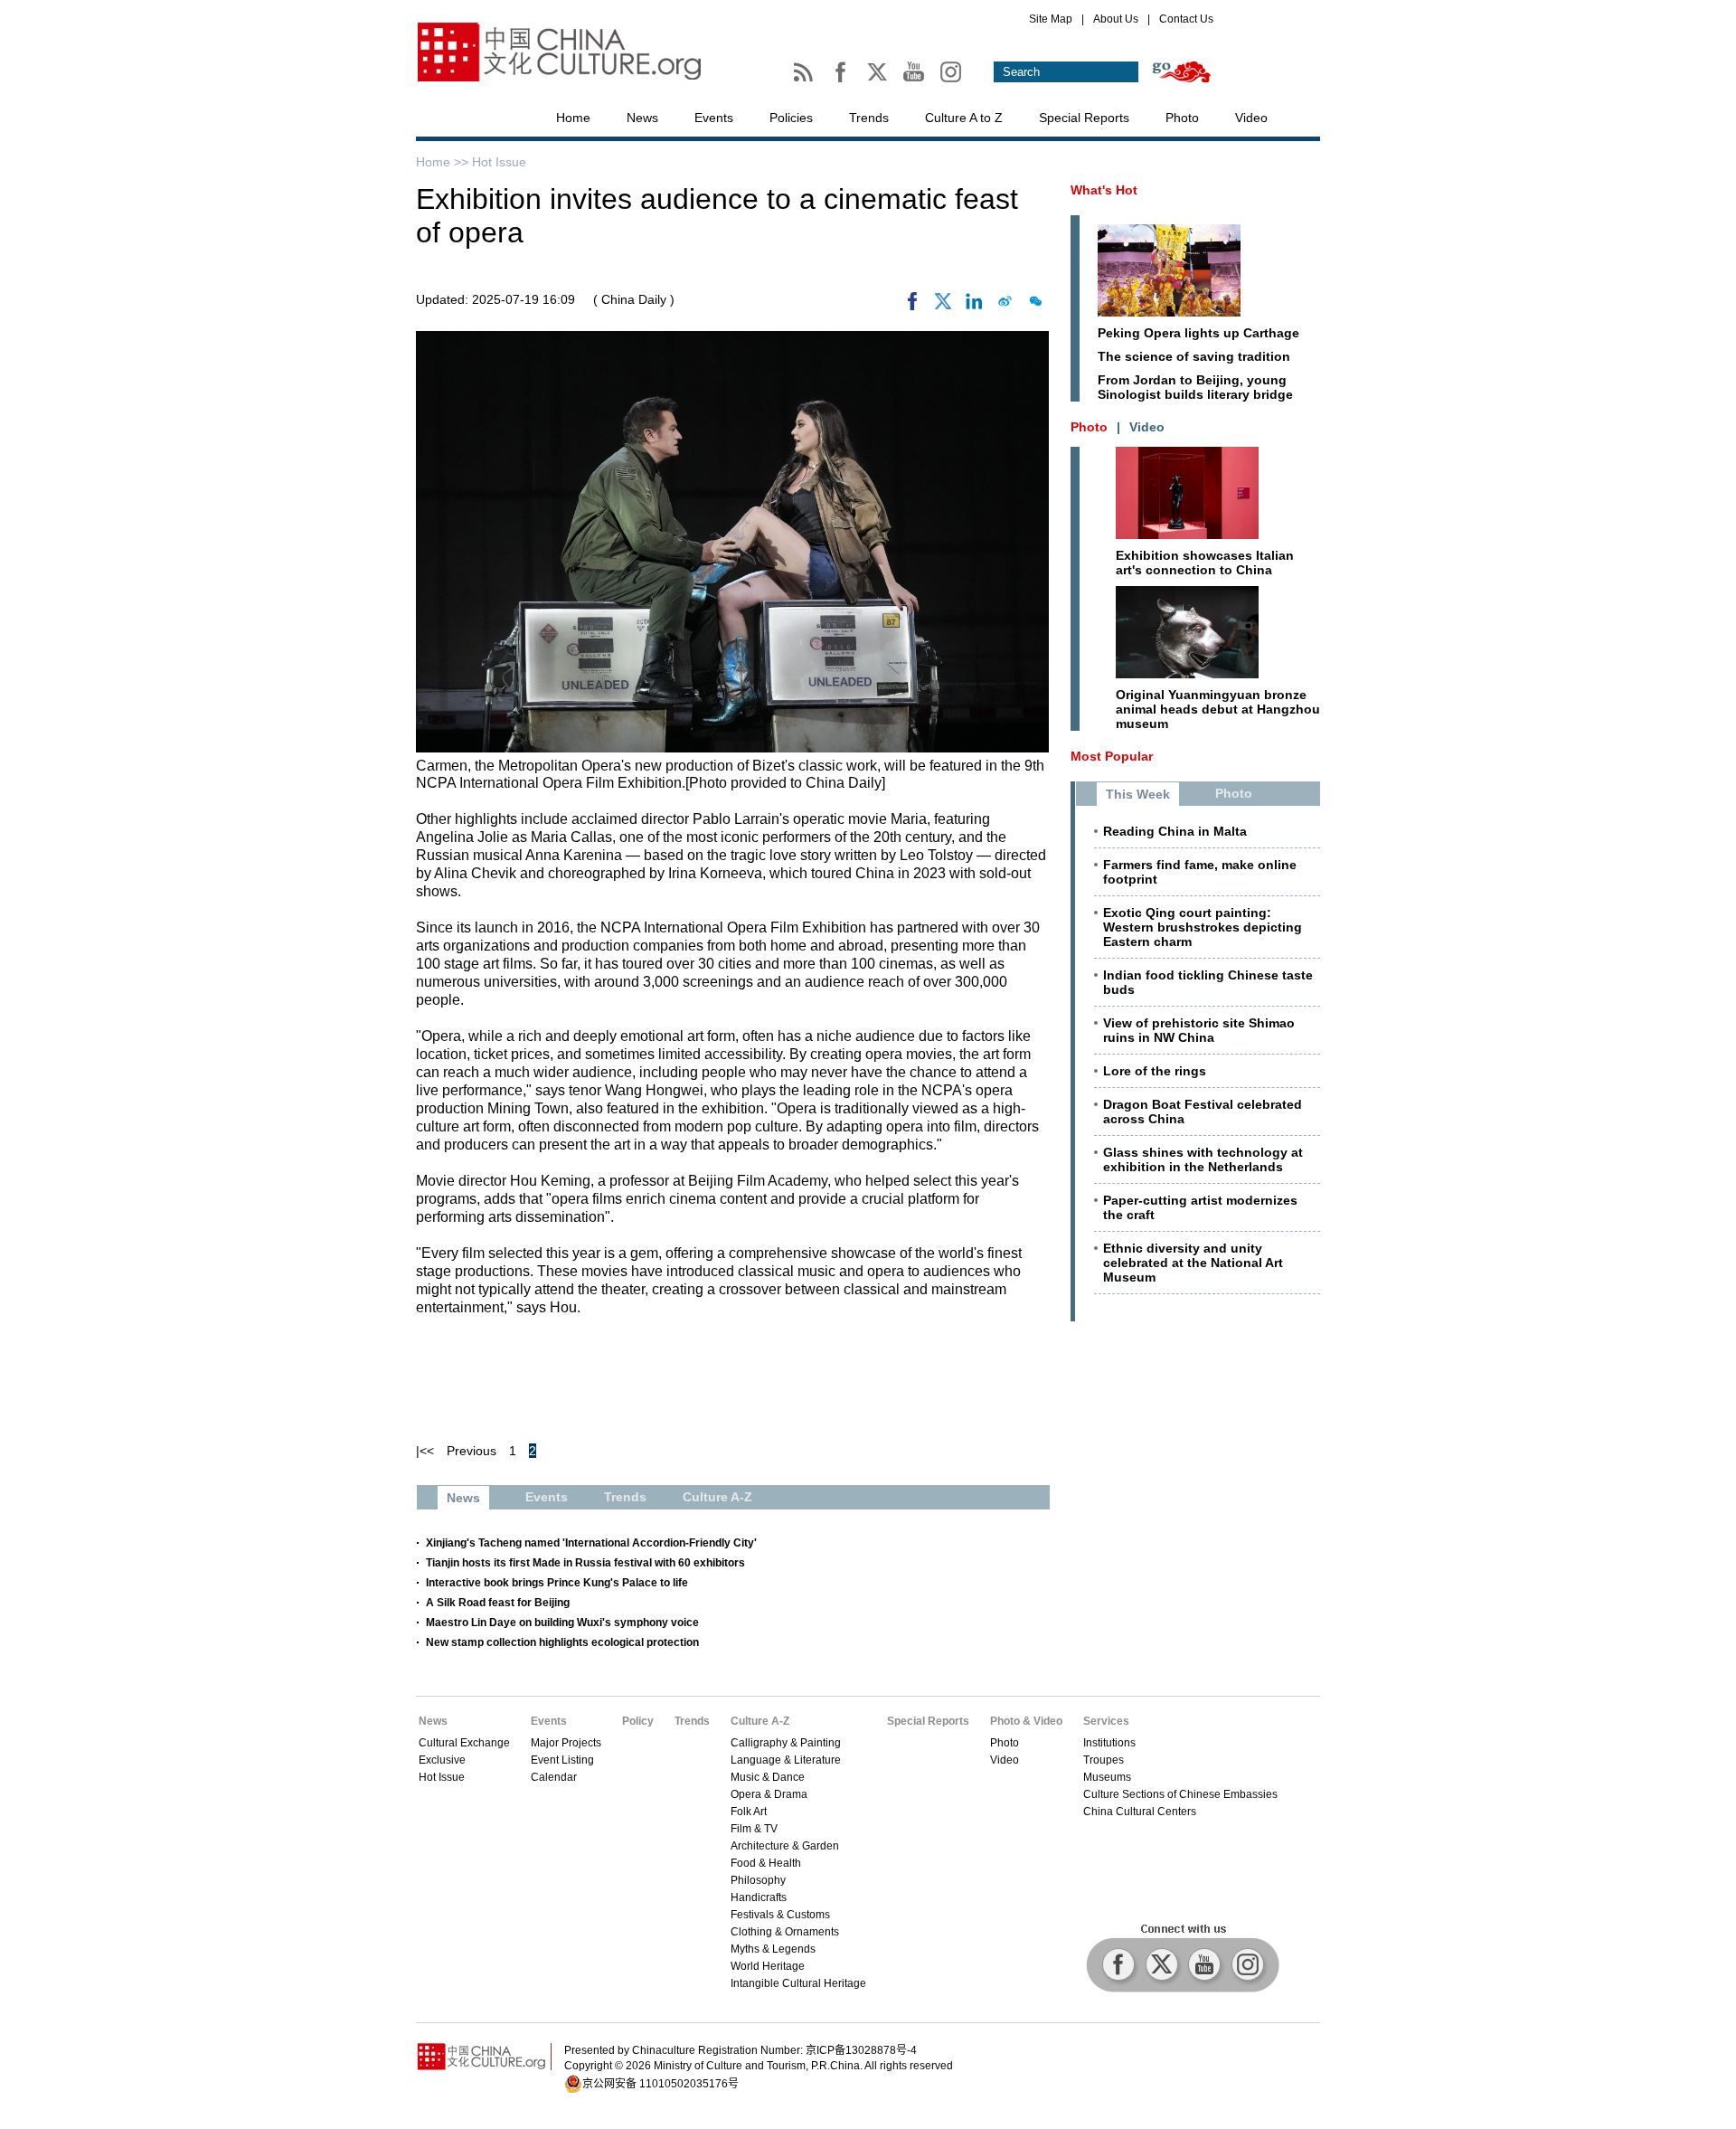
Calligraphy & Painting (786, 1743)
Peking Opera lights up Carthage (1198, 333)
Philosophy (758, 1880)
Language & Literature (786, 1760)
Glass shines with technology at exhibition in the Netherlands (1203, 1159)
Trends (869, 118)
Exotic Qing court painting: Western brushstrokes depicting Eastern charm (1203, 927)
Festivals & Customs (780, 1915)
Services (1106, 1721)
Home (573, 118)
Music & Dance (768, 1777)
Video (1251, 118)
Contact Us (1186, 19)
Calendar (554, 1777)
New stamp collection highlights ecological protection (562, 1642)
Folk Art (749, 1812)
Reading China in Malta (1175, 831)
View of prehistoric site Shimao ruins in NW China (1199, 1030)
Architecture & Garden (785, 1846)
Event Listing (562, 1760)
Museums (1107, 1777)
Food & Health (766, 1863)
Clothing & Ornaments (785, 1932)
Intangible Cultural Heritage (798, 1983)
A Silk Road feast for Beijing (498, 1603)
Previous (472, 1451)
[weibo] (1005, 306)
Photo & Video (1026, 1721)
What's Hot (1104, 190)
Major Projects (566, 1743)
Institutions (1109, 1743)
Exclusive (442, 1760)
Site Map (1051, 19)
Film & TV (754, 1829)
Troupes (1104, 1760)
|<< (425, 1451)
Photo (1182, 118)
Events (714, 118)
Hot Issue (499, 162)
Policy (638, 1721)
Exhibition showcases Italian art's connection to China (1205, 563)
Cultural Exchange (464, 1743)
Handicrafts (759, 1897)
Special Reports (1084, 118)
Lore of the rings (1155, 1071)
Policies (791, 118)
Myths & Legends (773, 1949)
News (642, 118)
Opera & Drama (769, 1794)
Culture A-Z (760, 1721)
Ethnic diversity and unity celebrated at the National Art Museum (1193, 1263)
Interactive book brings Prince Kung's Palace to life (557, 1583)
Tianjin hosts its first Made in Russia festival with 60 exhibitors (585, 1563)
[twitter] (943, 306)
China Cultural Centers (1140, 1812)
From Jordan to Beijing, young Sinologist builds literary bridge (1195, 387)
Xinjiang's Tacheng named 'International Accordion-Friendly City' (591, 1543)
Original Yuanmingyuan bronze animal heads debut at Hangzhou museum (1218, 709)
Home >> (444, 162)
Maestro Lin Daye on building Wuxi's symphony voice (562, 1623)
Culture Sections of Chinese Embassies (1180, 1794)
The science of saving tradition (1194, 356)
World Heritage (768, 1966)
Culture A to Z (964, 118)
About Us (1116, 19)
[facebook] (912, 306)
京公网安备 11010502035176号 (660, 2084)
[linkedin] (974, 306)
